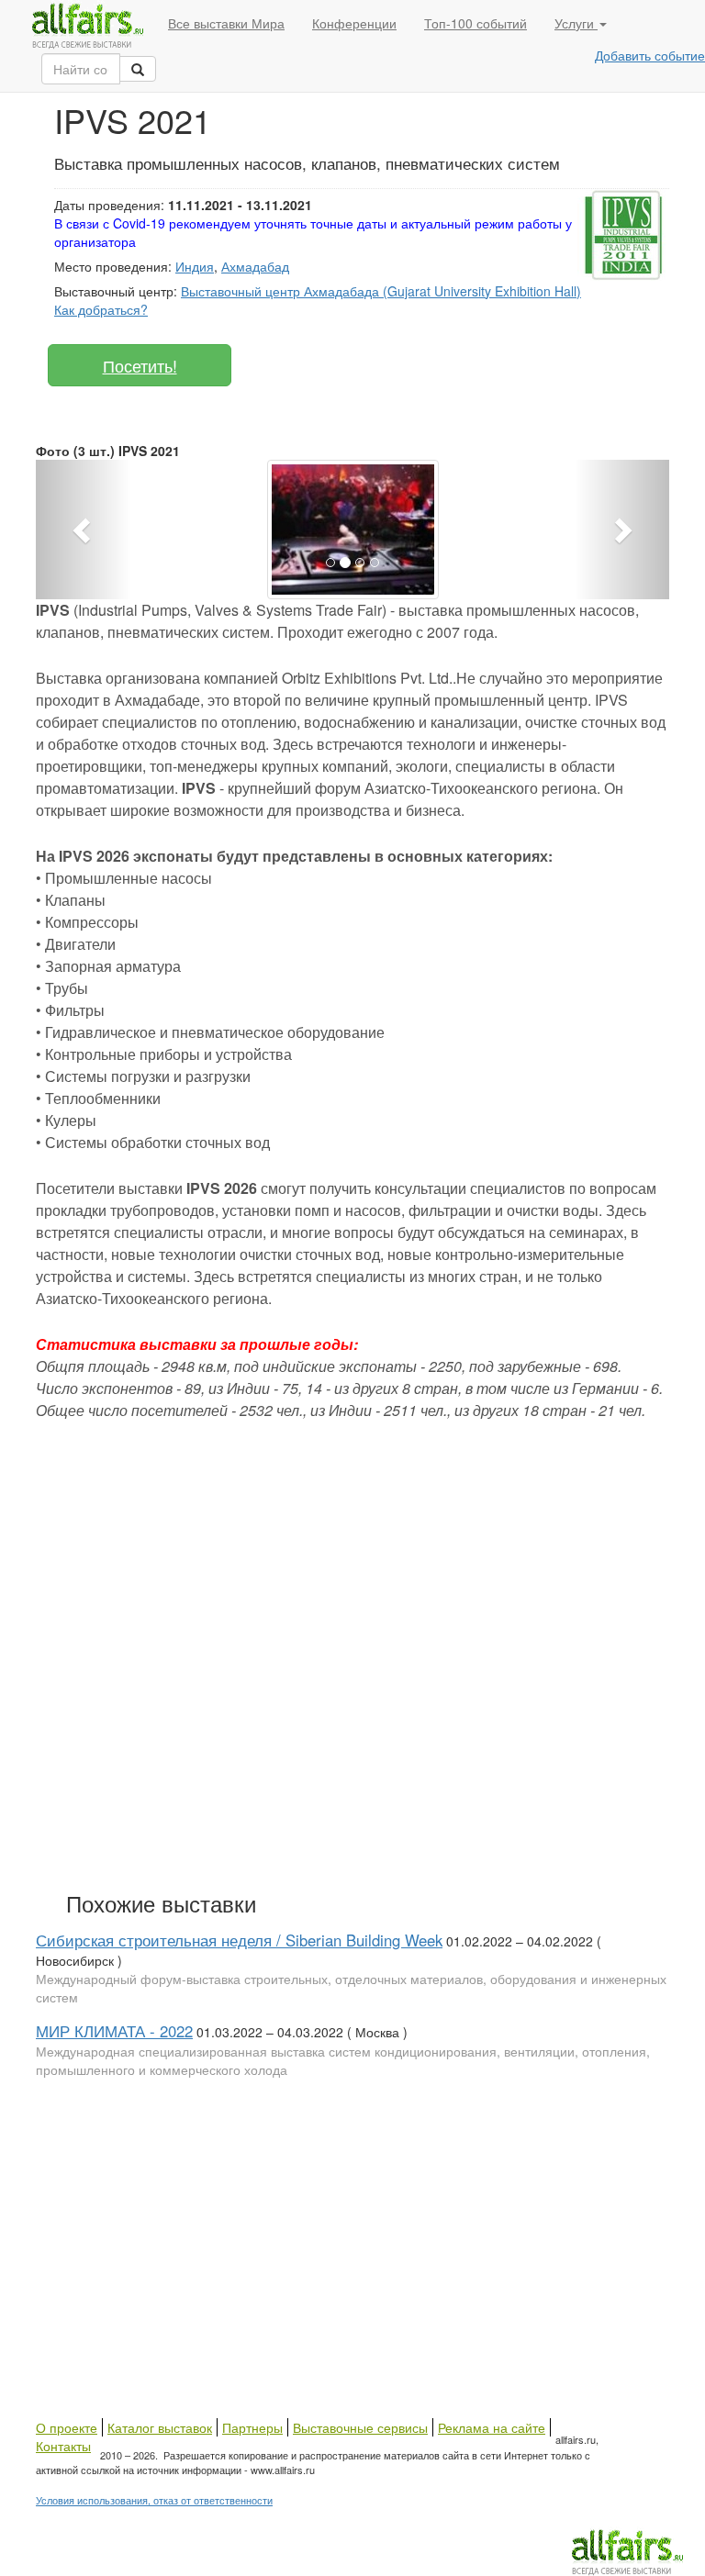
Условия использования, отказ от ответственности (154, 2500)
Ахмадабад (255, 266)
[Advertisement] (302, 1675)
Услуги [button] (576, 23)
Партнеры (252, 2427)
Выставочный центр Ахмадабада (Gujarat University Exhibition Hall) (381, 291)
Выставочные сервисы (360, 2427)
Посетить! (140, 365)
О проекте (67, 2427)
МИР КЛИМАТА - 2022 (114, 2031)
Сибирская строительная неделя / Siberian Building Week (239, 1940)
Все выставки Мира (226, 23)
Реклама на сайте (492, 2427)
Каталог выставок (160, 2427)
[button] (84, 530)
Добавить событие (650, 55)
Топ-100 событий (476, 23)
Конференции (354, 23)
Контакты (63, 2446)
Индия (195, 266)
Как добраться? (101, 309)
